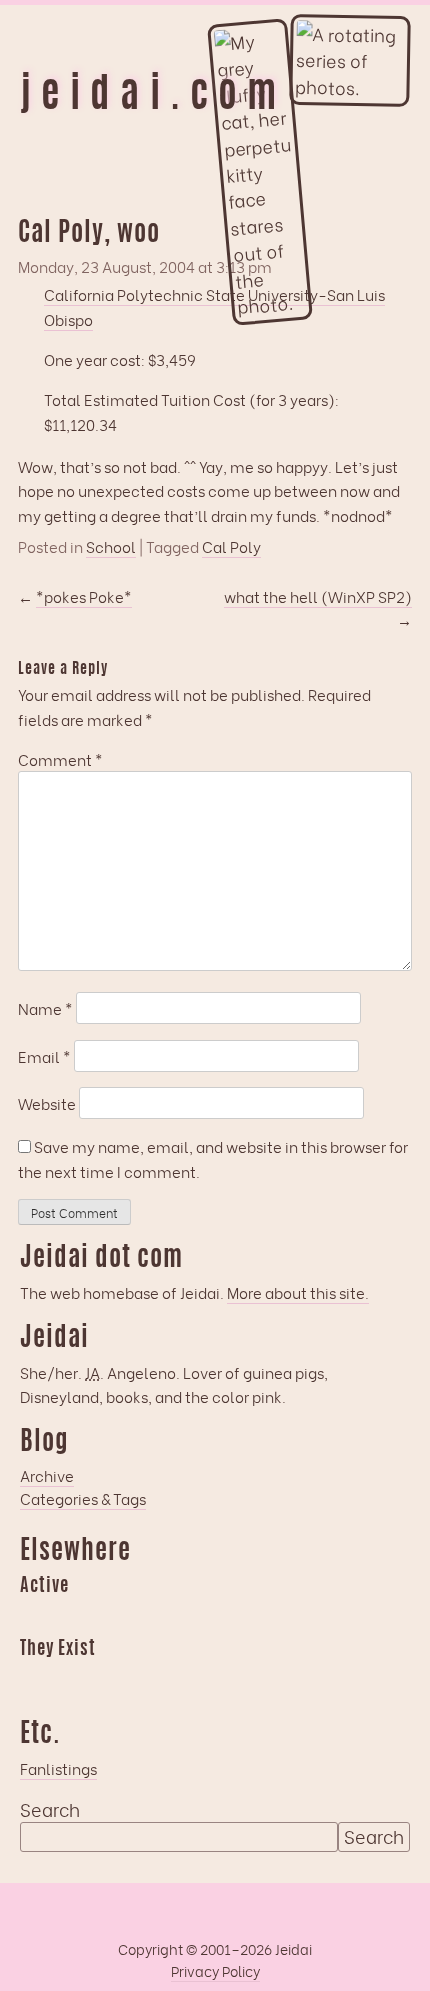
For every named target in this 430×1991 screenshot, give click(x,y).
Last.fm (113, 1616)
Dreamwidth (35, 1616)
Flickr (113, 1678)
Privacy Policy (215, 1970)
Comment (60, 759)
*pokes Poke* (84, 596)
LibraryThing (35, 1678)
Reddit (230, 1616)
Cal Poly (231, 546)
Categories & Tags (83, 1498)
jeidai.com (153, 97)
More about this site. (298, 1292)
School (111, 546)
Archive (47, 1475)
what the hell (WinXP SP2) (318, 596)
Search (50, 1809)
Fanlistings (58, 1768)
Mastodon (152, 1616)
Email (44, 1056)
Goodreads (74, 1616)
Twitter (152, 1678)
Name (45, 1008)
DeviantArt (191, 1678)
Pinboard (191, 1616)
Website (47, 1103)
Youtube (74, 1678)
